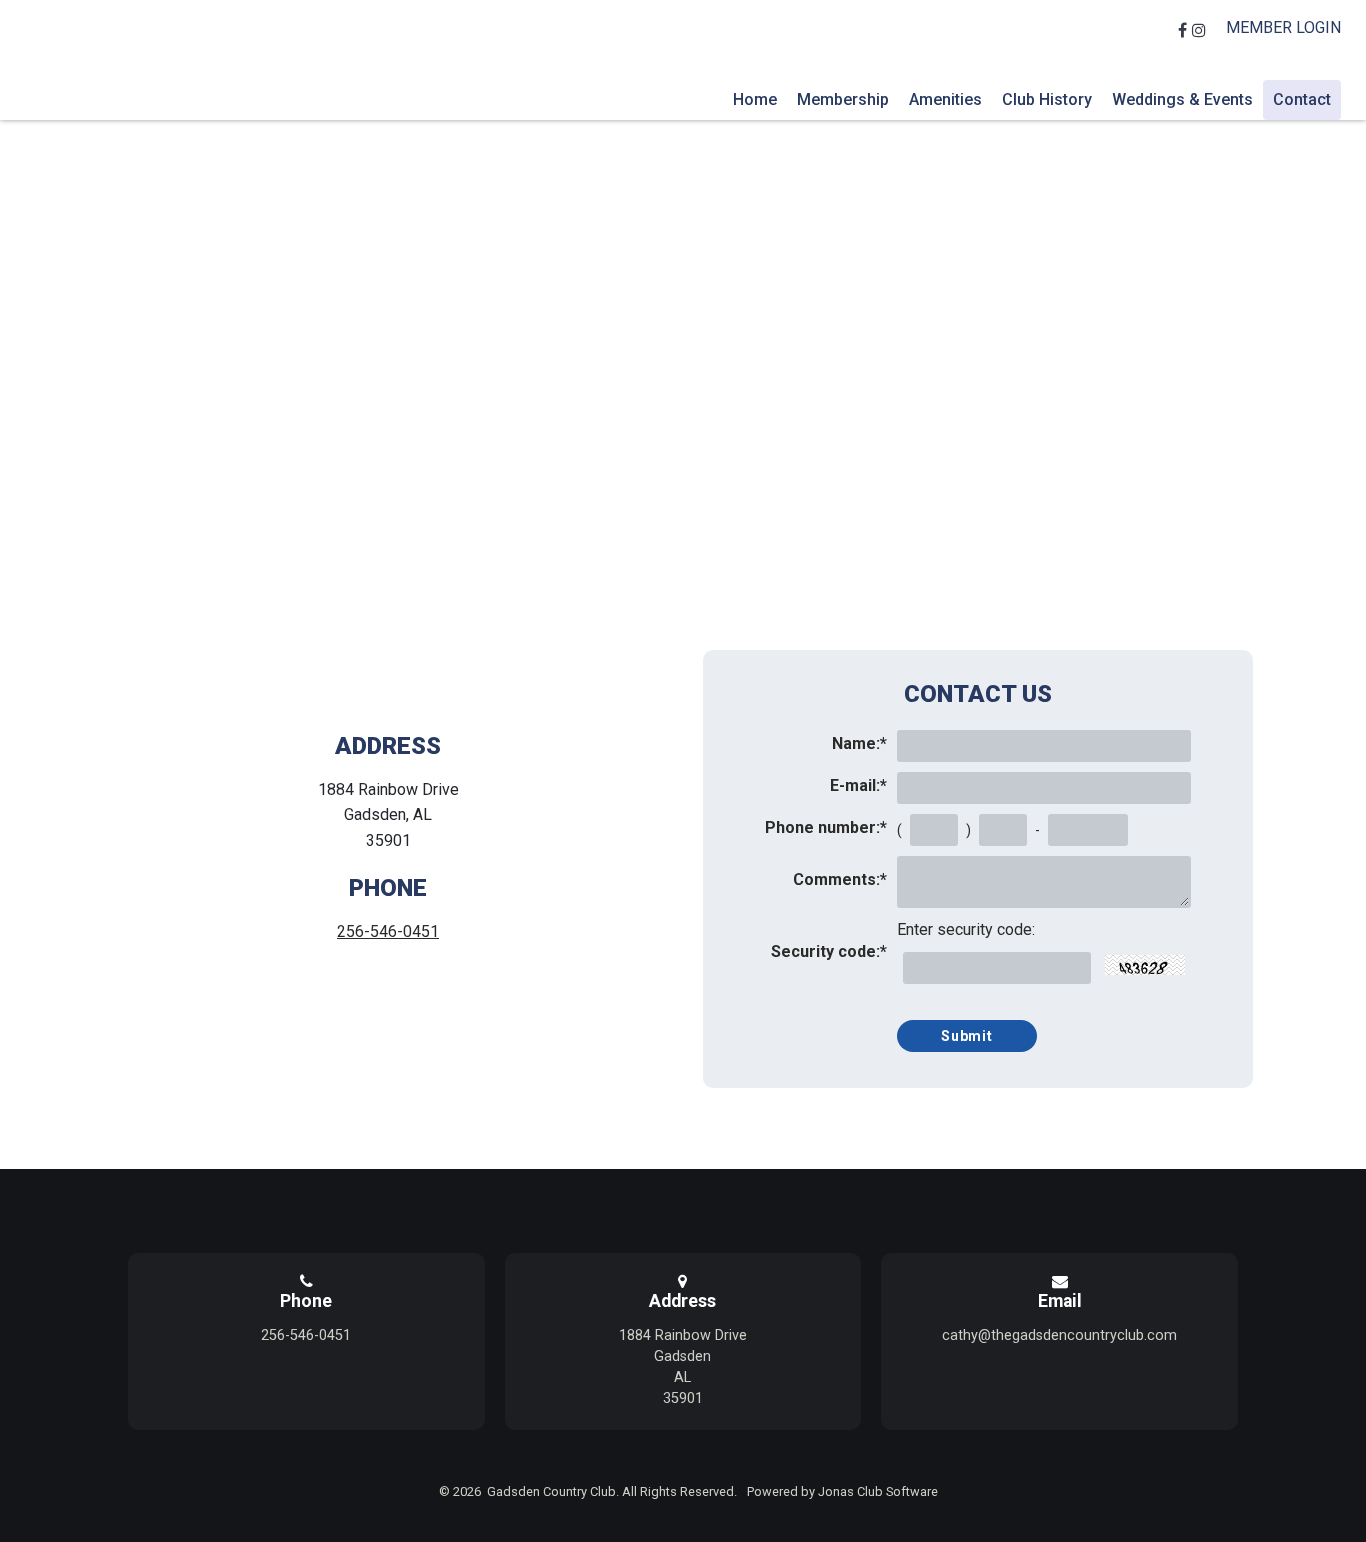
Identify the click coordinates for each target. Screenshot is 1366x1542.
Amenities (945, 99)
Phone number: (826, 827)
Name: (859, 743)
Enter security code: (966, 929)
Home (755, 99)
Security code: (829, 951)
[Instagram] (1201, 30)
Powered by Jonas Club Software (842, 1491)
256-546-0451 (388, 931)
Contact (1302, 99)
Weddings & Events (1182, 99)
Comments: (840, 879)
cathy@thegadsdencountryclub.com (1059, 1335)
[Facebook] (1185, 30)
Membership (843, 99)
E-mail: (858, 785)
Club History (1047, 99)
